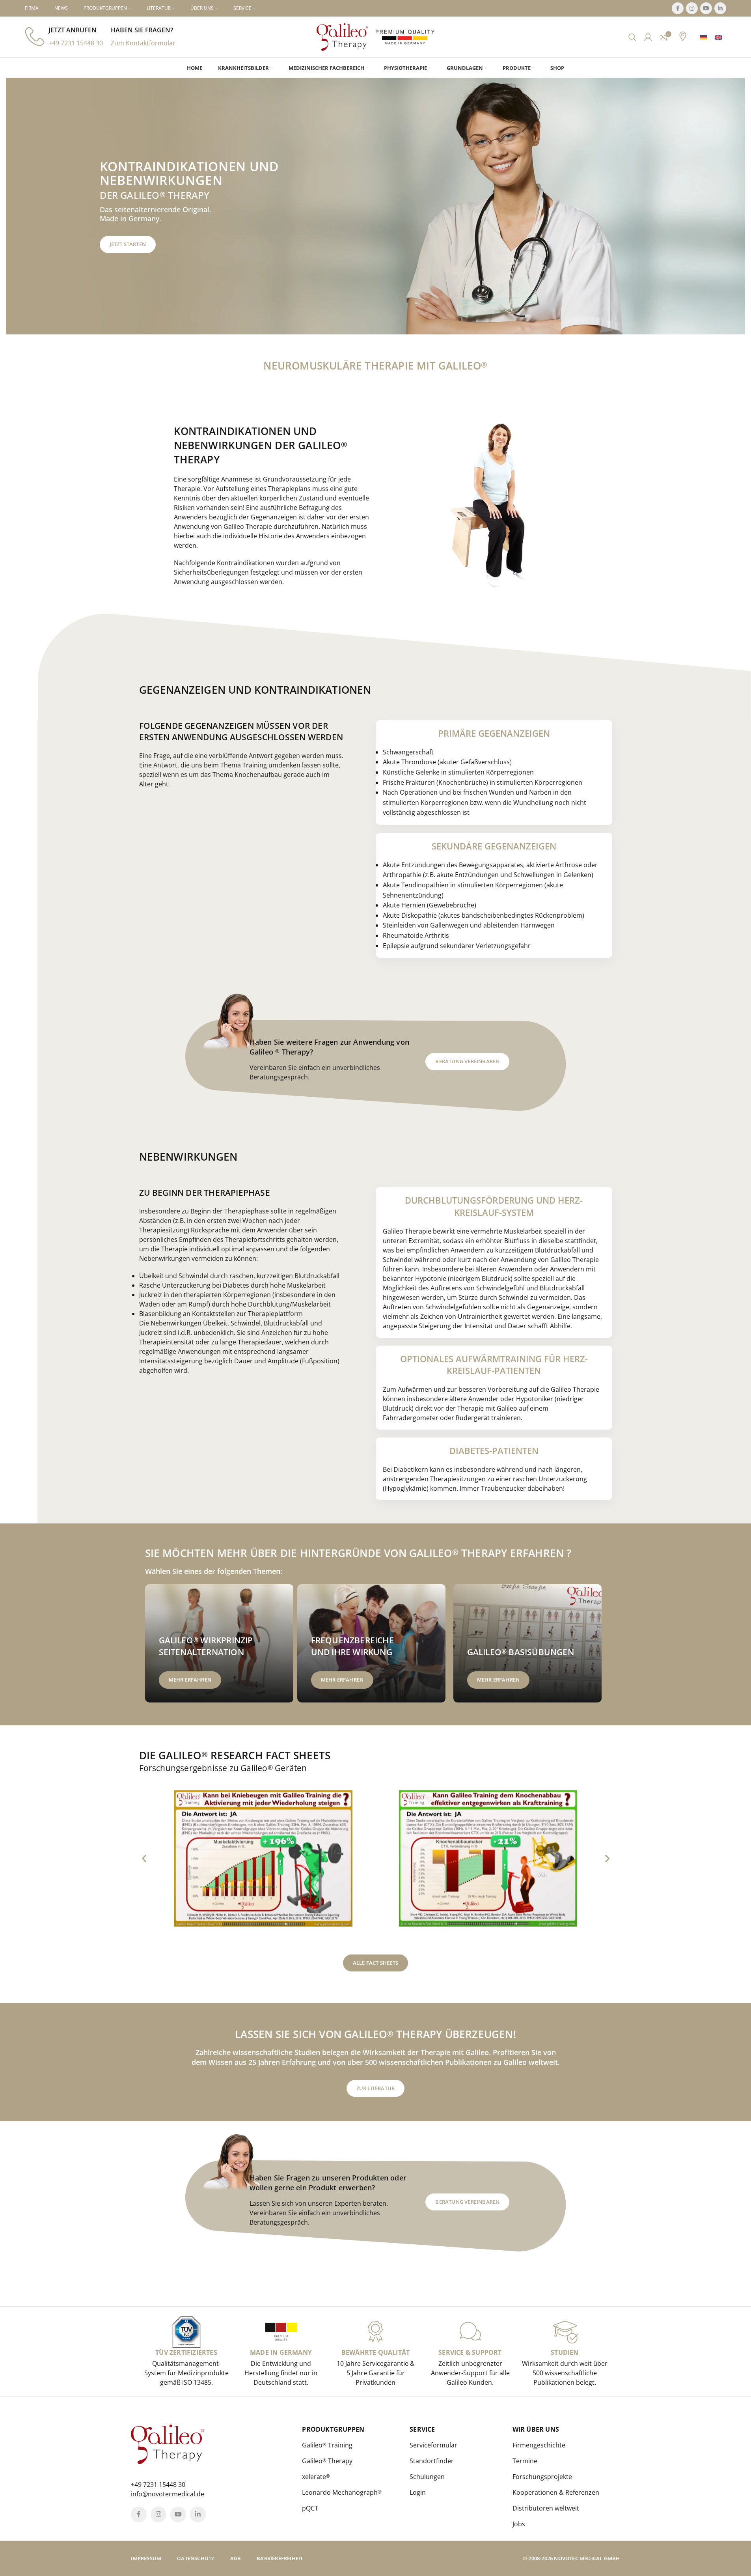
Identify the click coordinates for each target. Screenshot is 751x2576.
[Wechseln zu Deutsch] (703, 37)
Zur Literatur (376, 2088)
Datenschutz (196, 2558)
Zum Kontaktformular (143, 43)
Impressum (146, 2558)
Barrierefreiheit (280, 2558)
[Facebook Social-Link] (678, 8)
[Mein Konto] (648, 37)
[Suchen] (632, 37)
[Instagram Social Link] (692, 8)
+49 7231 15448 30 (76, 43)
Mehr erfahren (190, 1680)
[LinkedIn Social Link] (720, 8)
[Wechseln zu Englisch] (718, 37)
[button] (144, 1858)
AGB (236, 2558)
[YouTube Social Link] (706, 8)
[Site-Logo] (342, 36)
